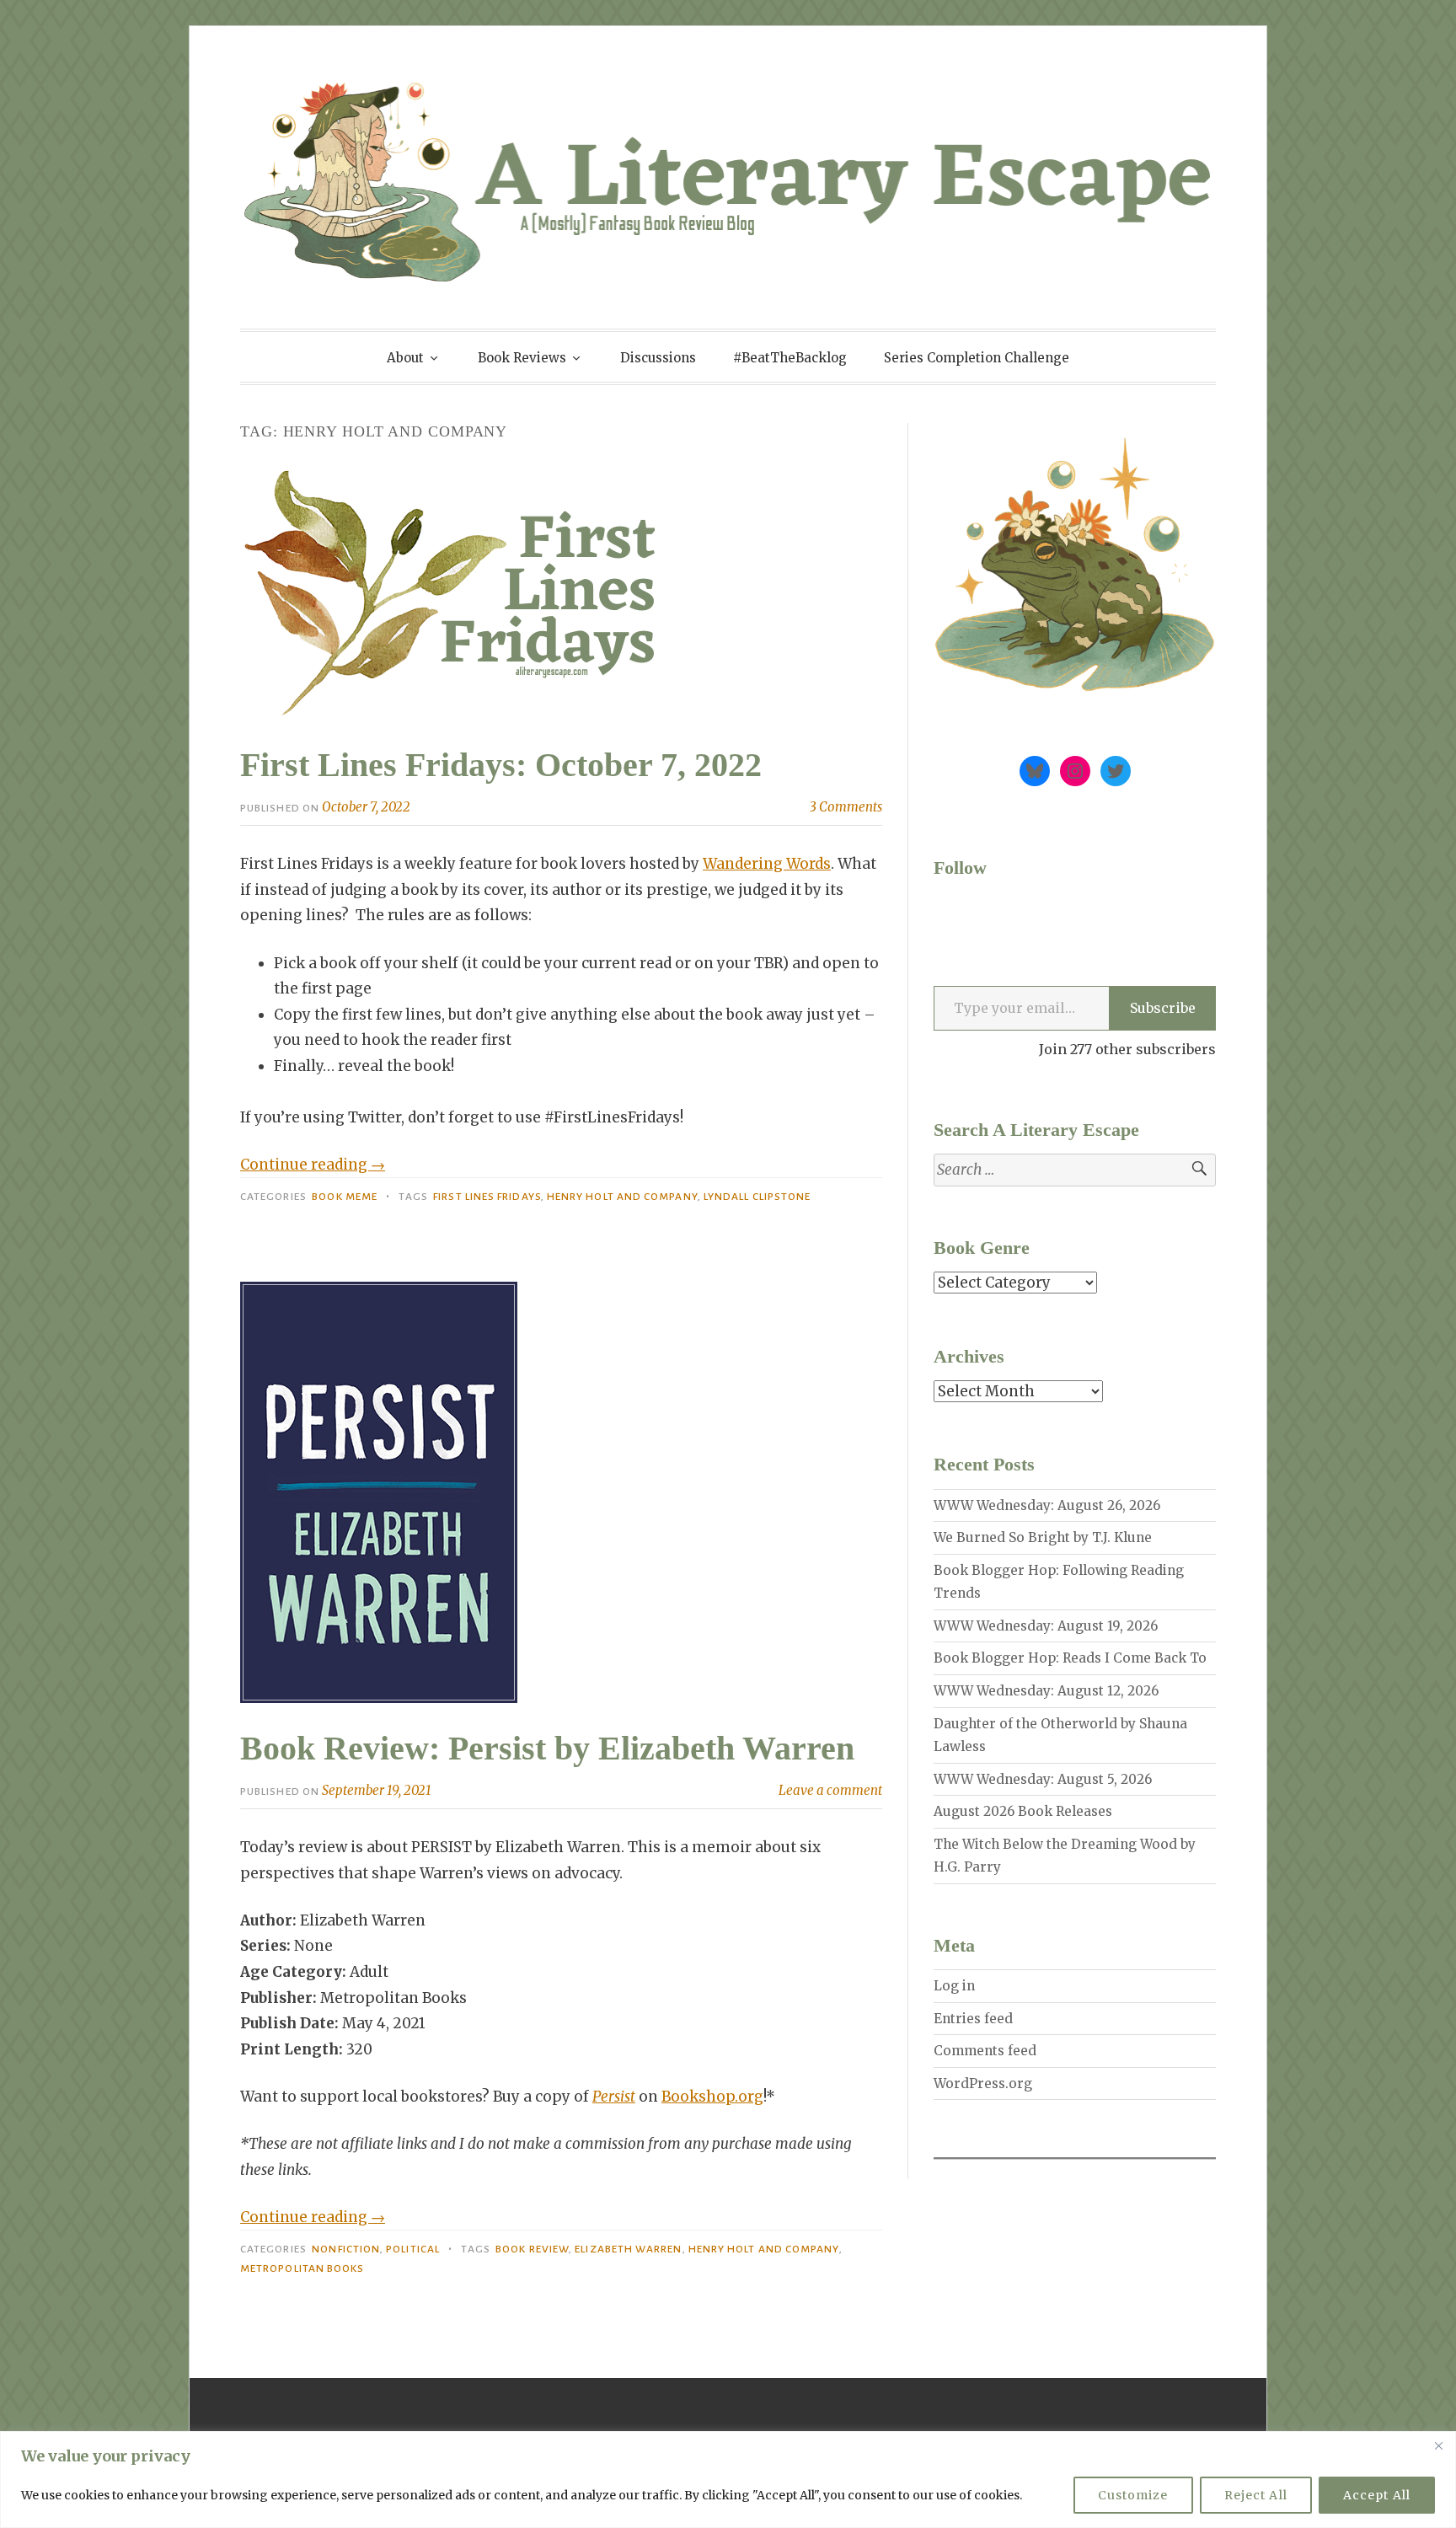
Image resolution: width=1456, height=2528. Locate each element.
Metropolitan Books (302, 2268)
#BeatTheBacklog (790, 358)
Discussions (658, 358)
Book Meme (345, 1197)
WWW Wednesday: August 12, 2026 (1046, 1691)
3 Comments (846, 807)
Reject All (1256, 2495)
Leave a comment (830, 1790)
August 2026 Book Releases (1023, 1811)
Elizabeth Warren (628, 2249)
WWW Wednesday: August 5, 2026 (1043, 1779)
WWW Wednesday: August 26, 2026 (1047, 1505)
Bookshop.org (712, 2097)
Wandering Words (767, 864)
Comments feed (985, 2051)
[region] (728, 2480)
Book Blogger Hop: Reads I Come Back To (1070, 1658)
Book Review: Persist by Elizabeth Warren (547, 1748)
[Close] (1438, 2445)
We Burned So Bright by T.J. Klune (1043, 1537)
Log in (954, 1986)
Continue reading (313, 1165)
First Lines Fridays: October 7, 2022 (501, 765)
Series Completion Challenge (977, 358)
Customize (1133, 2495)
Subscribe (1163, 1008)
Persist (614, 2097)
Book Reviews (522, 358)
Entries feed (973, 2019)
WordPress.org (983, 2083)
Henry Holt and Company (622, 1197)
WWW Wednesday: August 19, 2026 (1046, 1626)
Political (413, 2249)
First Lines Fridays (487, 1197)
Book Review (532, 2249)
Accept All (1377, 2495)
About (405, 358)
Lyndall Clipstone (757, 1197)
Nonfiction (346, 2249)
